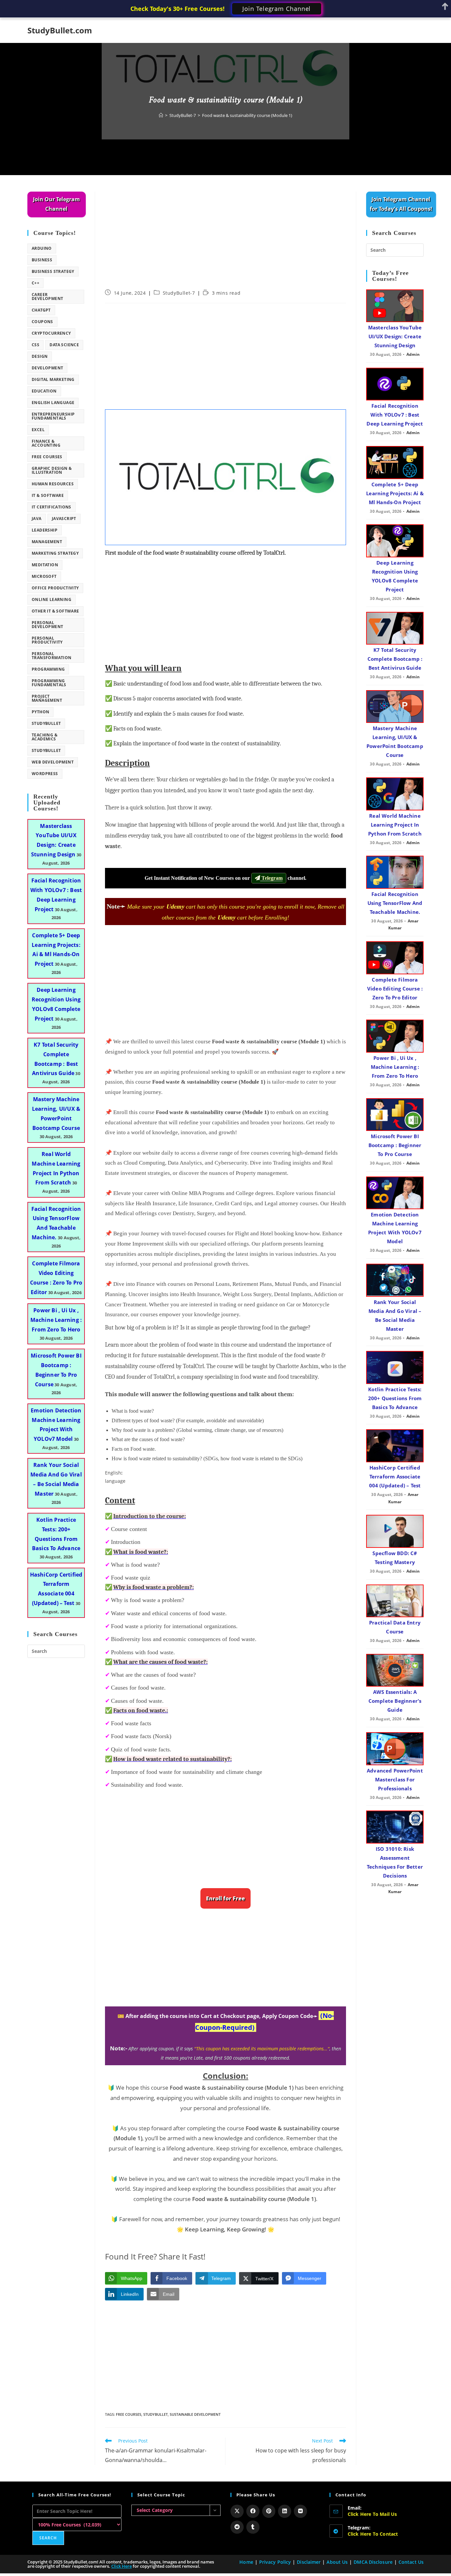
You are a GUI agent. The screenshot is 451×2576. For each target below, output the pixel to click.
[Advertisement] (225, 241)
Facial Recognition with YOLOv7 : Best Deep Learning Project (395, 415)
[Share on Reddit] (237, 2527)
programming (48, 669)
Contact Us (411, 2562)
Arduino (42, 248)
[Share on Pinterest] (269, 2511)
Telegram (271, 878)
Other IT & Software (55, 611)
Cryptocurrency (51, 333)
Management (47, 542)
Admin (413, 354)
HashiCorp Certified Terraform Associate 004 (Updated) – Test (395, 1476)
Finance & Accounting (46, 443)
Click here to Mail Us (372, 2514)
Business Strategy (53, 271)
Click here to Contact (373, 2534)
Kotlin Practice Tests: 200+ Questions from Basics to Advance (395, 1398)
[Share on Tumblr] (253, 2527)
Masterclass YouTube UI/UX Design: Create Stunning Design (395, 336)
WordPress (45, 774)
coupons (42, 322)
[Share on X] (237, 2511)
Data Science (64, 345)
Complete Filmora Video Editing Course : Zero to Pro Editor (395, 989)
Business (42, 260)
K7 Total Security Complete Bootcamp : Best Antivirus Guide (395, 659)
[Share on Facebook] (253, 2511)
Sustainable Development (195, 2414)
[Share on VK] (300, 2511)
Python (40, 712)
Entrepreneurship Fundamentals (53, 416)
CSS (35, 345)
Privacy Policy (275, 2562)
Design (40, 356)
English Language (53, 403)
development (47, 368)
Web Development (53, 762)
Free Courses (129, 2414)
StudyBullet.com (60, 30)
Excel (38, 430)
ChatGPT (41, 310)
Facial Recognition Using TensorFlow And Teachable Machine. (395, 903)
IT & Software (48, 495)
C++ (35, 283)
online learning (52, 599)
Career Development (47, 297)
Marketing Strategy (55, 553)
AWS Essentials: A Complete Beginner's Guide (395, 1701)
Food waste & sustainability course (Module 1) (247, 115)
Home (246, 2562)
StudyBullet (156, 2414)
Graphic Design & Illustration (52, 470)
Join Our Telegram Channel (56, 204)
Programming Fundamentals (49, 683)
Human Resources (53, 484)
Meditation (45, 565)
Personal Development (47, 625)
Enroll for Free (225, 1898)
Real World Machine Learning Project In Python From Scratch (395, 825)
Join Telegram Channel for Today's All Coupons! (401, 204)
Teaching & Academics (45, 737)
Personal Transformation (52, 656)
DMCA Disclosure (373, 2562)
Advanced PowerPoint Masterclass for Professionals (395, 1779)
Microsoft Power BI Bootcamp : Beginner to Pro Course (395, 1145)
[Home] (161, 115)
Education (44, 391)
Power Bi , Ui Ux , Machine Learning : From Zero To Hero (56, 1320)
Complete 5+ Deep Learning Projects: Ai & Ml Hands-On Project (395, 493)
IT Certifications (52, 507)
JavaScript (64, 519)
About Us (337, 2562)
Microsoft (44, 576)
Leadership (45, 530)
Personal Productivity (47, 640)
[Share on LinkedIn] (285, 2511)
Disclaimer (309, 2562)
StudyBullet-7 (179, 293)
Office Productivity (55, 588)
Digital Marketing (53, 379)
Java (37, 519)
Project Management (47, 698)
